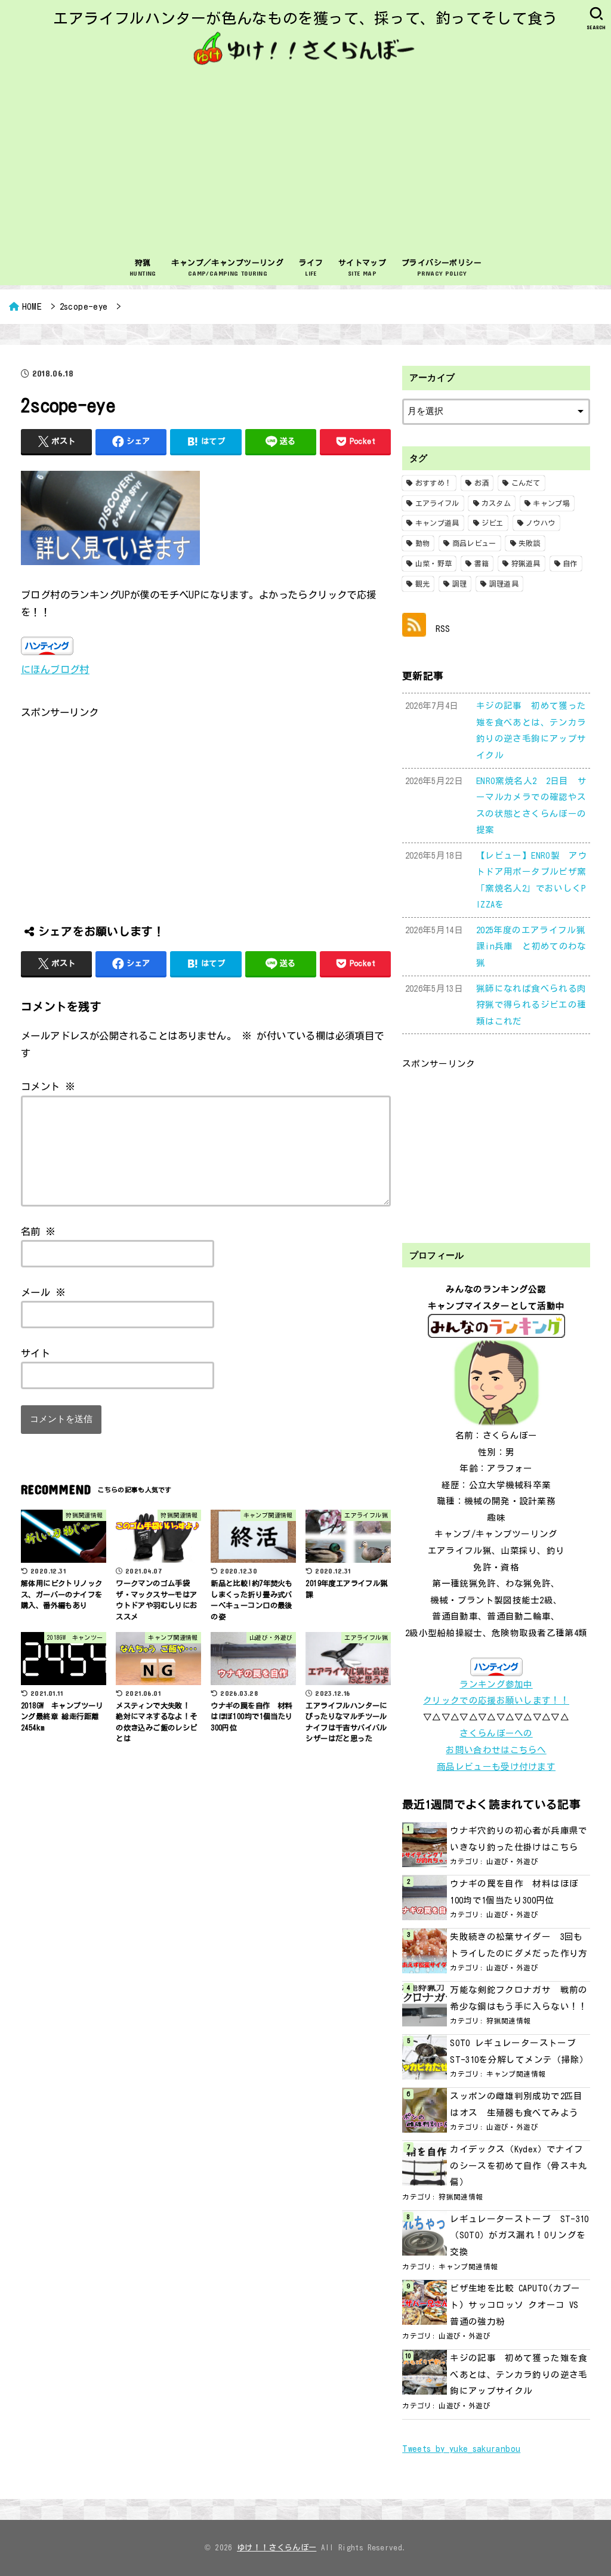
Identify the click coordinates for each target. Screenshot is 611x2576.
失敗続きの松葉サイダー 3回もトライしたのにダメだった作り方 (519, 1945)
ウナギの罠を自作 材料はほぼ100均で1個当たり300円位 (514, 1892)
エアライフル (437, 503)
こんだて (526, 483)
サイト (36, 1353)
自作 (570, 563)
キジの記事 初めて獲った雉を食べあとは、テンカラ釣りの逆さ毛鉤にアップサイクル (519, 2374)
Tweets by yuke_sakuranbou (461, 2449)
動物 (423, 543)
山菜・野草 (434, 563)
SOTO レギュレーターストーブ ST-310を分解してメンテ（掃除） (519, 2051)
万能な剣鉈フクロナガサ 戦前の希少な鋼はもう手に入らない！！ (519, 1998)
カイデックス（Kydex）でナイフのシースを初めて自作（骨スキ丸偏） (519, 2165)
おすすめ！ (434, 483)
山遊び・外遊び (512, 1861)
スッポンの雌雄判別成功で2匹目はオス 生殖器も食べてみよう (516, 2104)
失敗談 (530, 543)
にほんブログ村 (55, 669)
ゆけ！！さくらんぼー (277, 2548)
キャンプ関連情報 (516, 2074)
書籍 (482, 563)
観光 (423, 584)
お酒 (482, 483)
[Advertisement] (305, 161)
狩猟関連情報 (508, 2021)
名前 (38, 1231)
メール (43, 1292)
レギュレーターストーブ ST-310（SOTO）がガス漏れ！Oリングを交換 (519, 2235)
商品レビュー (474, 543)
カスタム (496, 503)
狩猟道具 (526, 563)
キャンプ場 (551, 503)
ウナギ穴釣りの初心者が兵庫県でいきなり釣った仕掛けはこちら (519, 1839)
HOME (32, 306)
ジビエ (493, 523)
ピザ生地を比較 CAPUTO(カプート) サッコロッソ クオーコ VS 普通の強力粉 (515, 2304)
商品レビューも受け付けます (496, 1767)
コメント (48, 1086)
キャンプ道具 (437, 523)
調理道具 (504, 584)
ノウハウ (540, 523)
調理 (460, 584)
